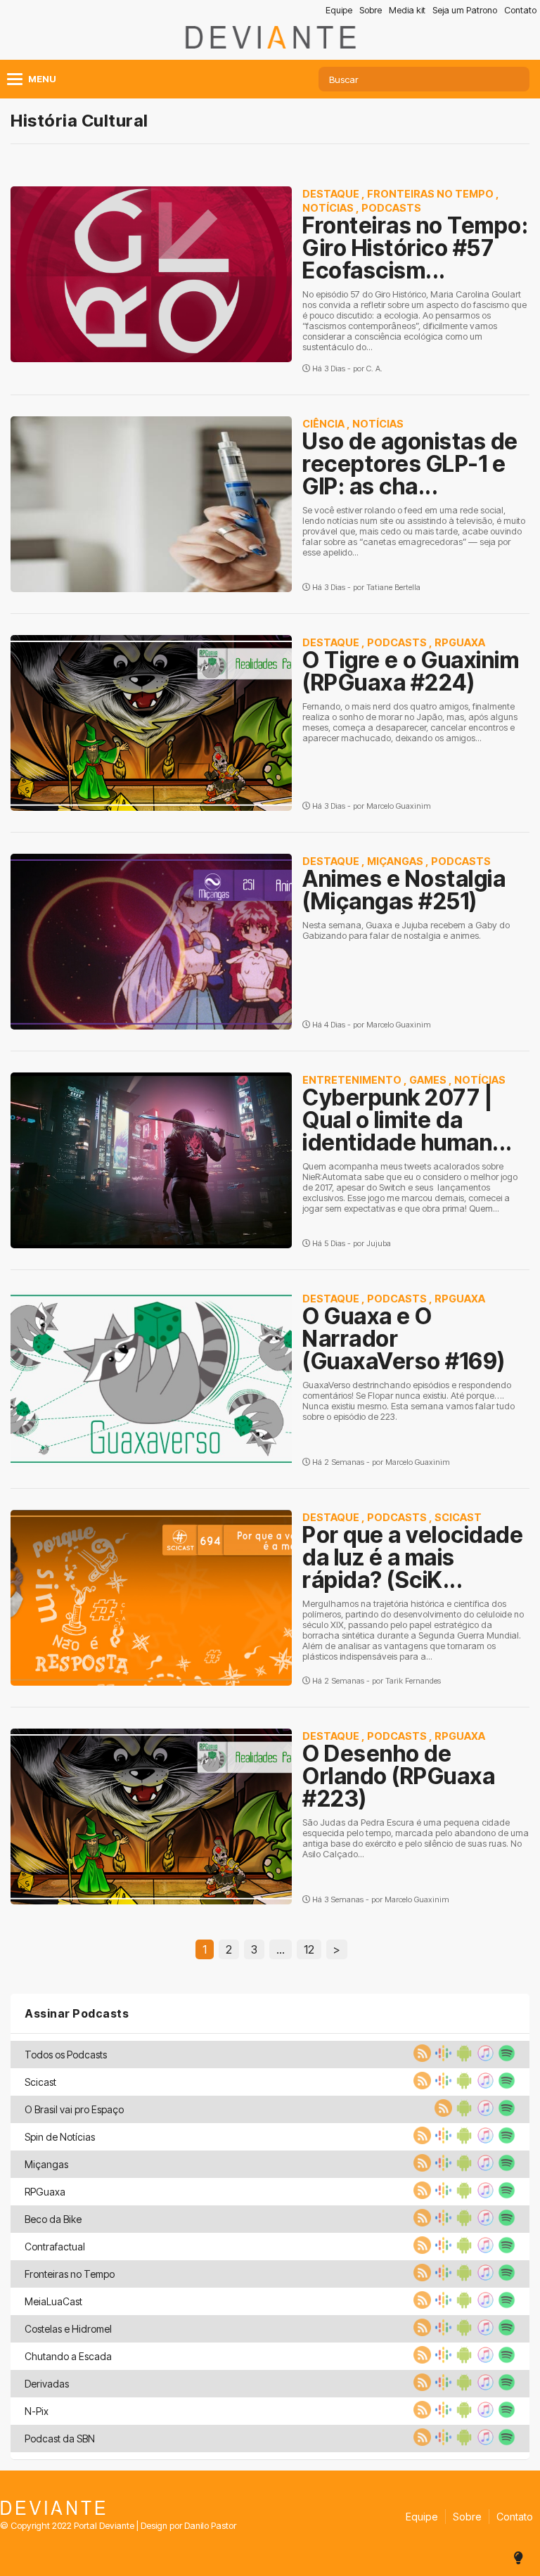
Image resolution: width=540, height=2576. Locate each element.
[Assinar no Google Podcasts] (442, 2058)
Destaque (331, 194)
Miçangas (395, 861)
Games (428, 1080)
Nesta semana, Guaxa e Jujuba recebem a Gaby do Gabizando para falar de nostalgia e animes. (406, 930)
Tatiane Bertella (393, 587)
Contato (520, 10)
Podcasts (391, 208)
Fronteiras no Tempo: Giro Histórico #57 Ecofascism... (415, 248)
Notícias (328, 208)
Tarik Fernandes (413, 1681)
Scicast (458, 1517)
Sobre (371, 10)
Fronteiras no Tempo (430, 194)
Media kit (407, 10)
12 (309, 1949)
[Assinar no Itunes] (484, 2058)
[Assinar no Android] (463, 2058)
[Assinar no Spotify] (505, 2058)
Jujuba (379, 1243)
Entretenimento (352, 1080)
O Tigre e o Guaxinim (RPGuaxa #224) (411, 671)
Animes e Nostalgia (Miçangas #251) (404, 890)
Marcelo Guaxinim (399, 806)
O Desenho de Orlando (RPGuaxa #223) (399, 1776)
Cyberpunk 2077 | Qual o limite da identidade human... (407, 1120)
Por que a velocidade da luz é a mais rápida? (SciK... (413, 1557)
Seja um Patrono (465, 10)
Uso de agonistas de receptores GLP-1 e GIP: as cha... (410, 464)
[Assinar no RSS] (420, 2058)
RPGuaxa (460, 642)
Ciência (323, 424)
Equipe (339, 10)
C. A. (374, 369)
